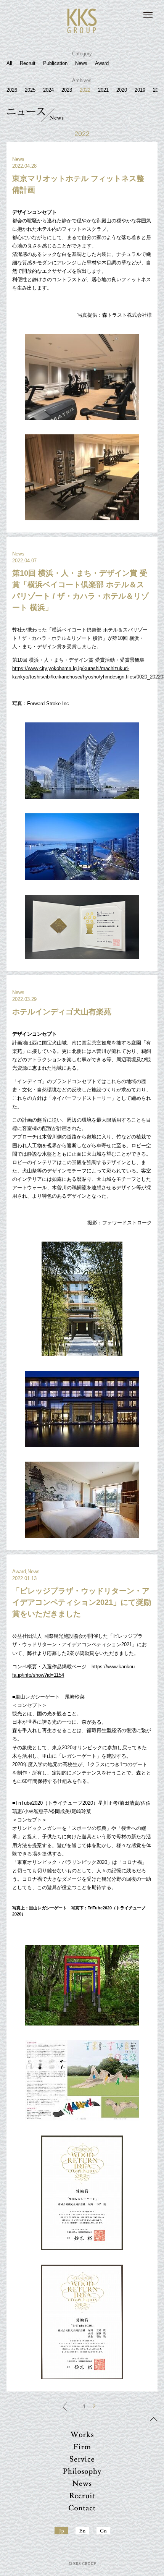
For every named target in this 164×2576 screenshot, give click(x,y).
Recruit (28, 63)
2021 (103, 90)
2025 (30, 90)
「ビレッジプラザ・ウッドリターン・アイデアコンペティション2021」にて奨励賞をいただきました (82, 1602)
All (9, 63)
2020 (122, 90)
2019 (140, 90)
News (81, 63)
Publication (55, 63)
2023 (67, 90)
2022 (85, 90)
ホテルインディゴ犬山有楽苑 (62, 1012)
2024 (48, 90)
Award (102, 63)
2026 (12, 90)
